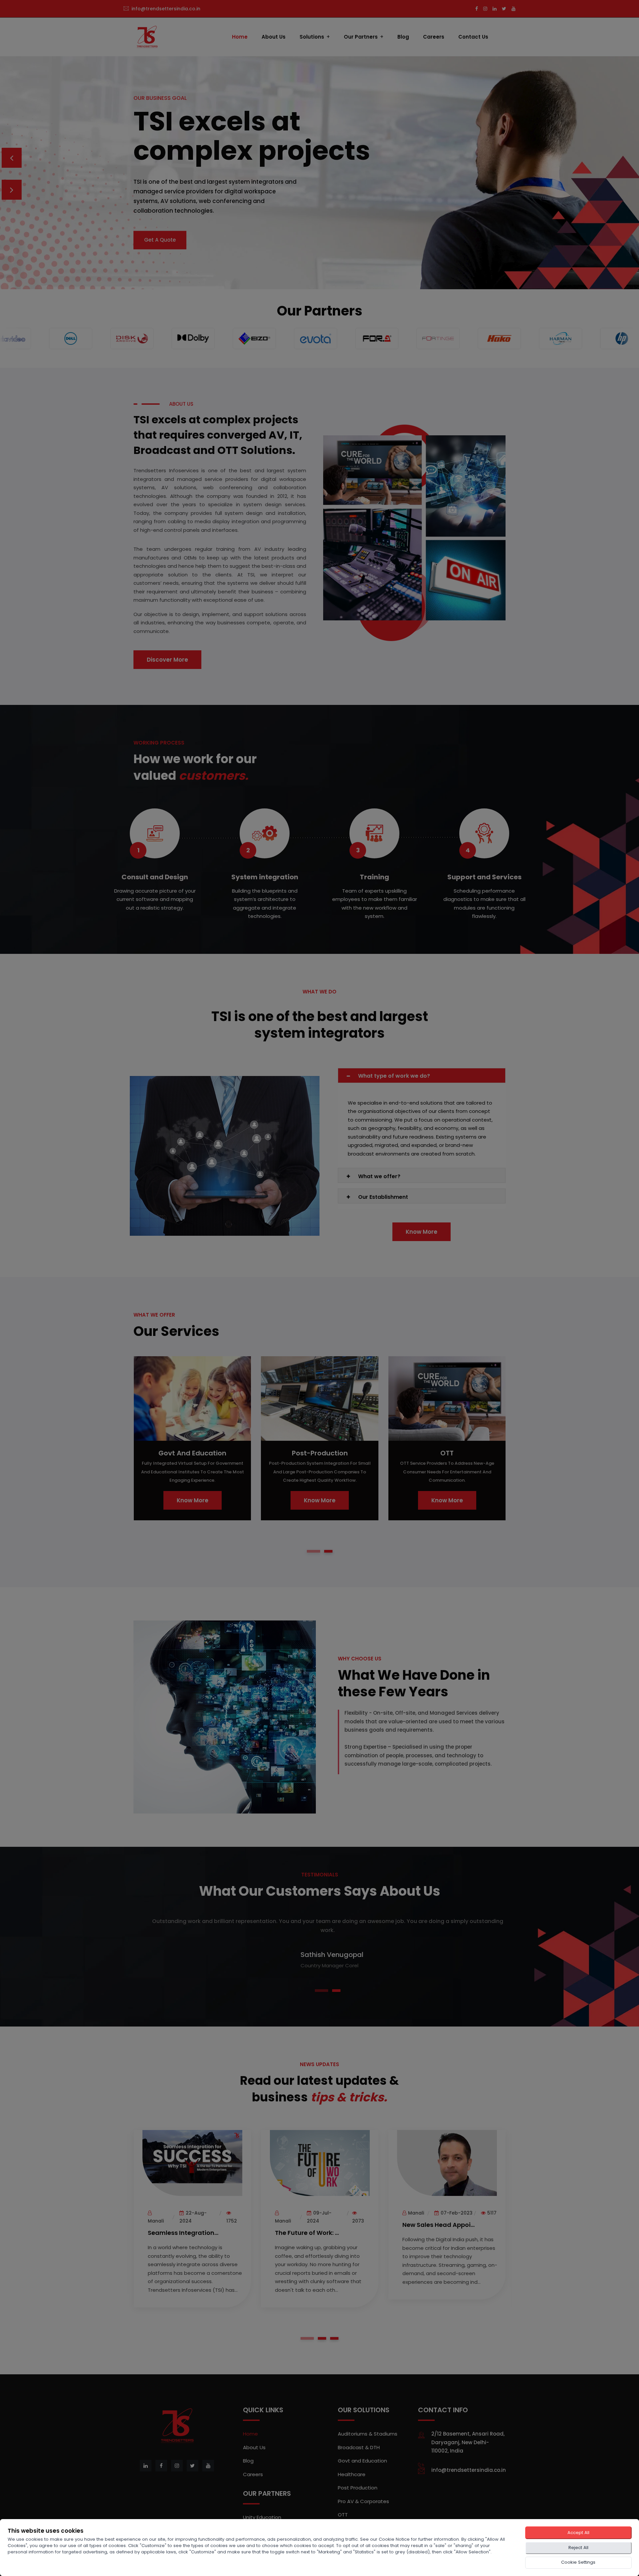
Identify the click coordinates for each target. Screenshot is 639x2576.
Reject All (578, 2548)
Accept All (578, 2533)
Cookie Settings (578, 2562)
